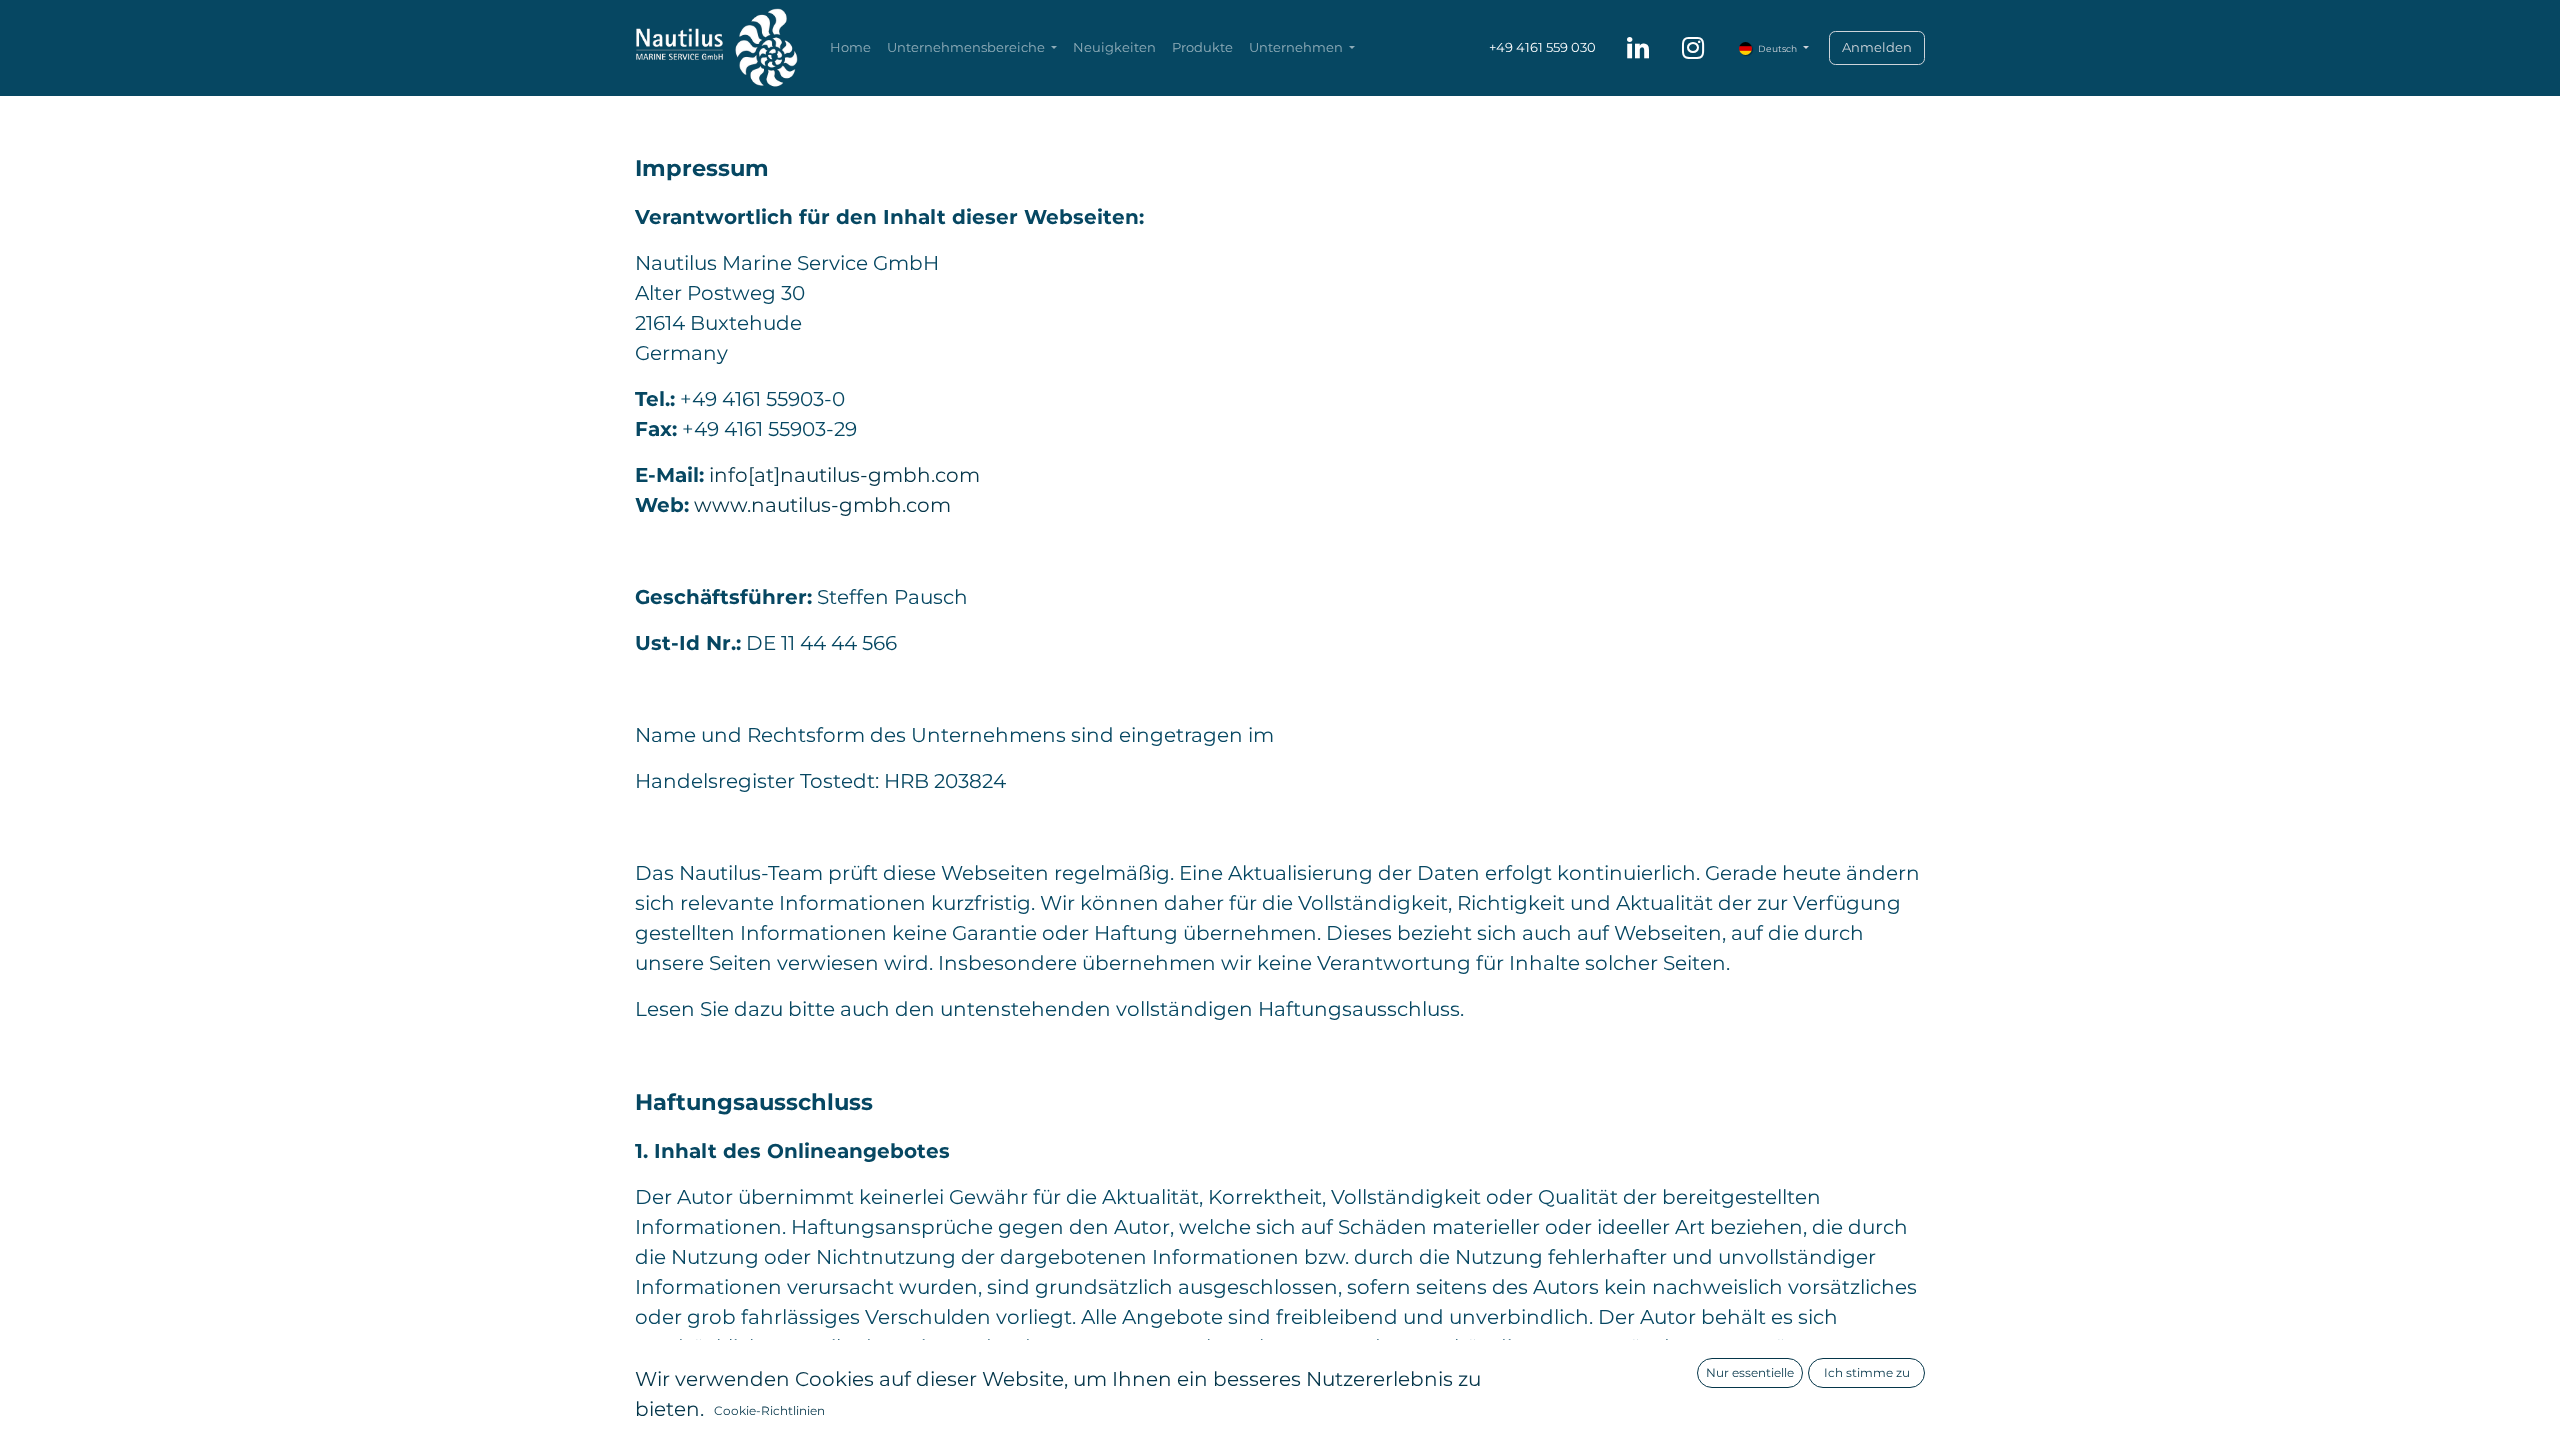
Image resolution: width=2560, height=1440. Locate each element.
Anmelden (1877, 47)
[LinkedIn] (1638, 48)
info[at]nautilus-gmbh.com (844, 475)
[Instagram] (1693, 48)
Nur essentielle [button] (1750, 1372)
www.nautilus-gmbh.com (822, 505)
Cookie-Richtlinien (769, 1410)
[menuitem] (850, 48)
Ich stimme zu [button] (1867, 1372)
